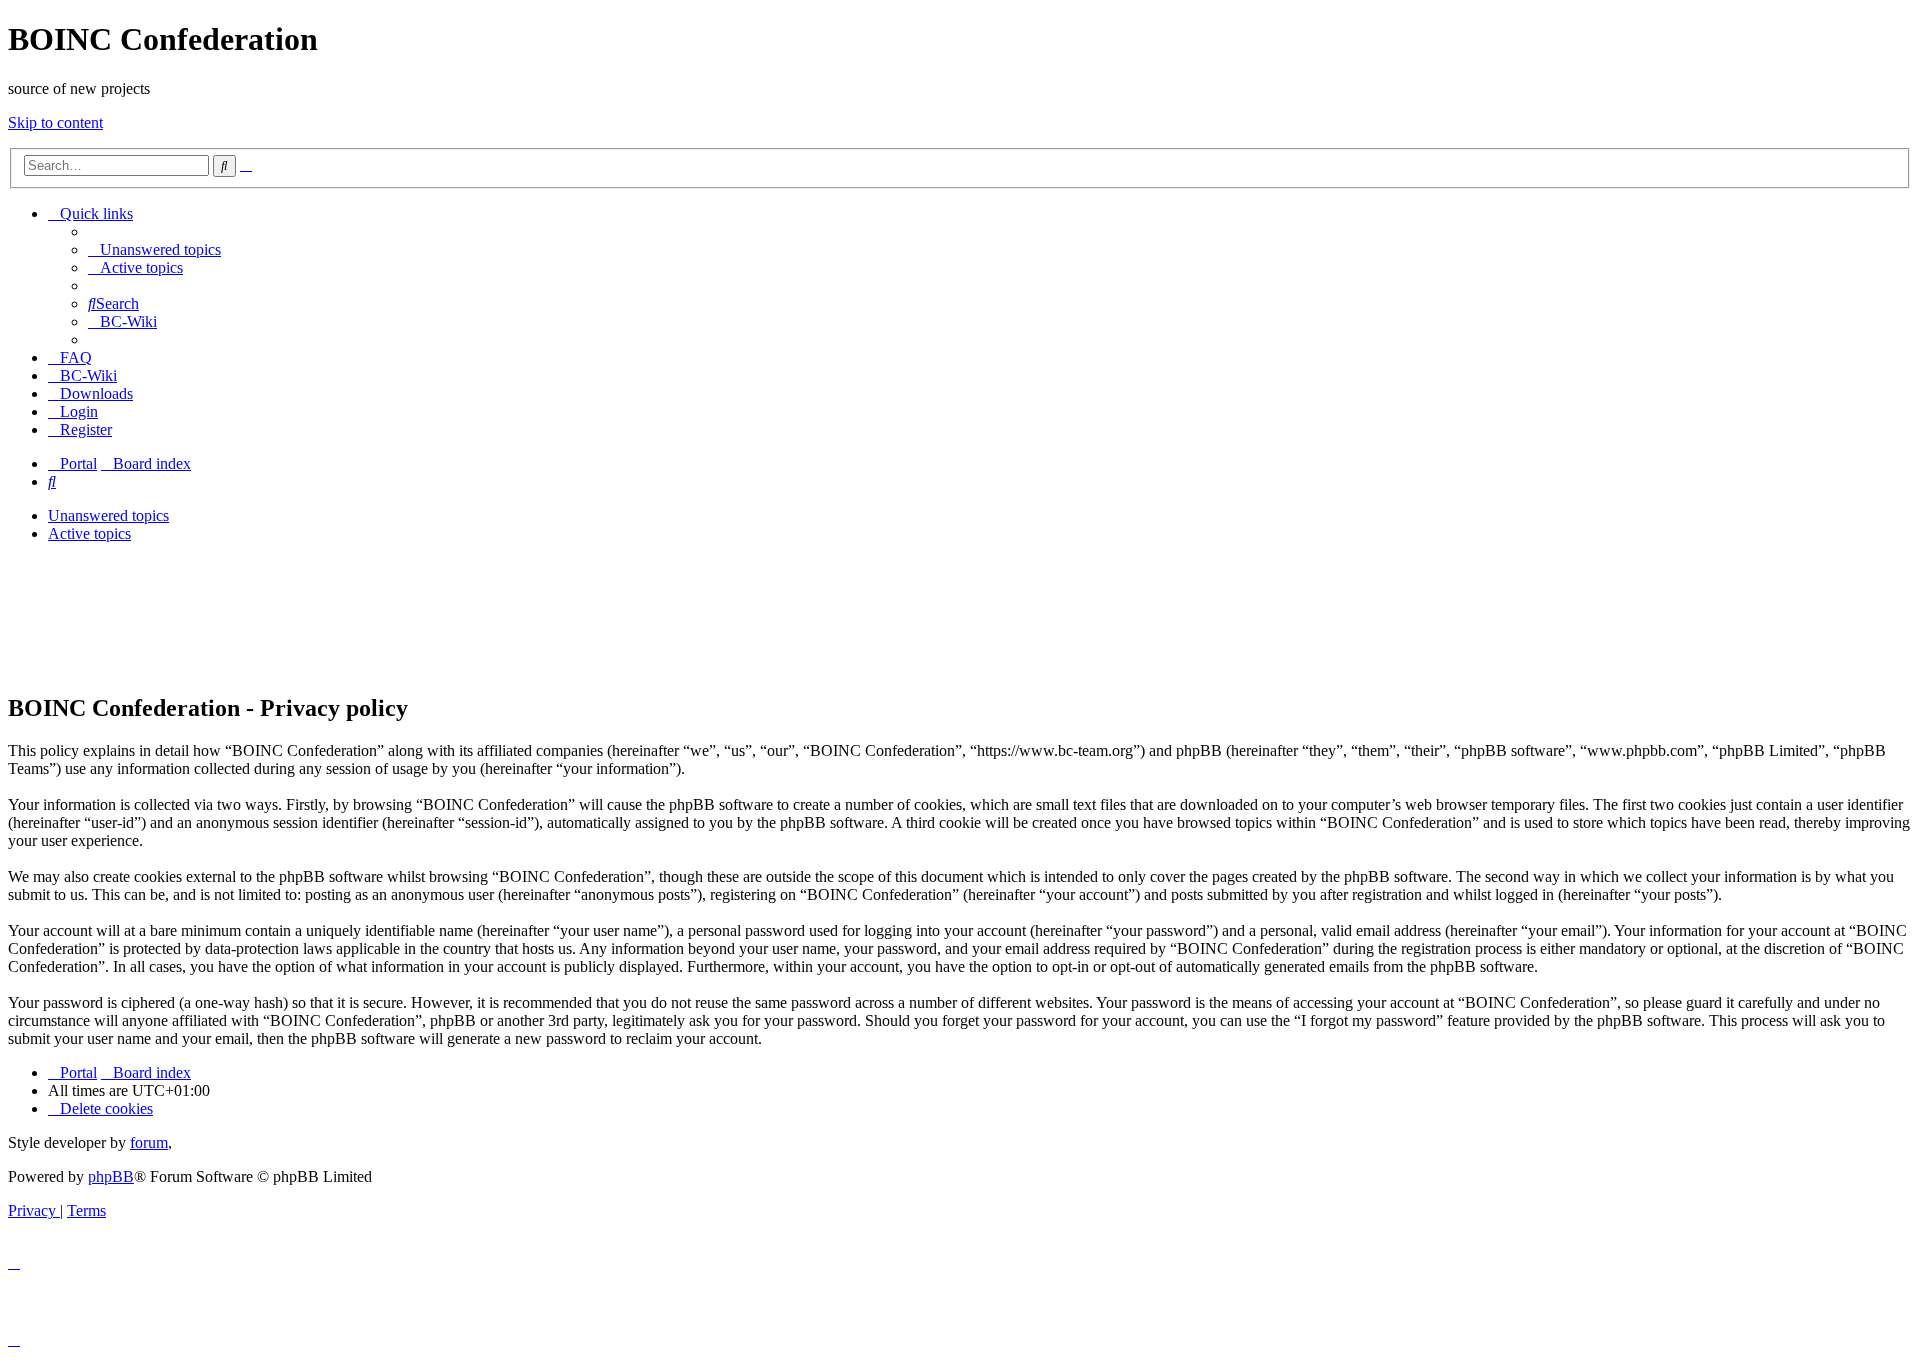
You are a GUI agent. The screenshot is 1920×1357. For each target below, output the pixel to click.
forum (149, 1142)
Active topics (89, 533)
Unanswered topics (108, 515)
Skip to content (55, 122)
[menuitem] (154, 249)
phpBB (111, 1176)
